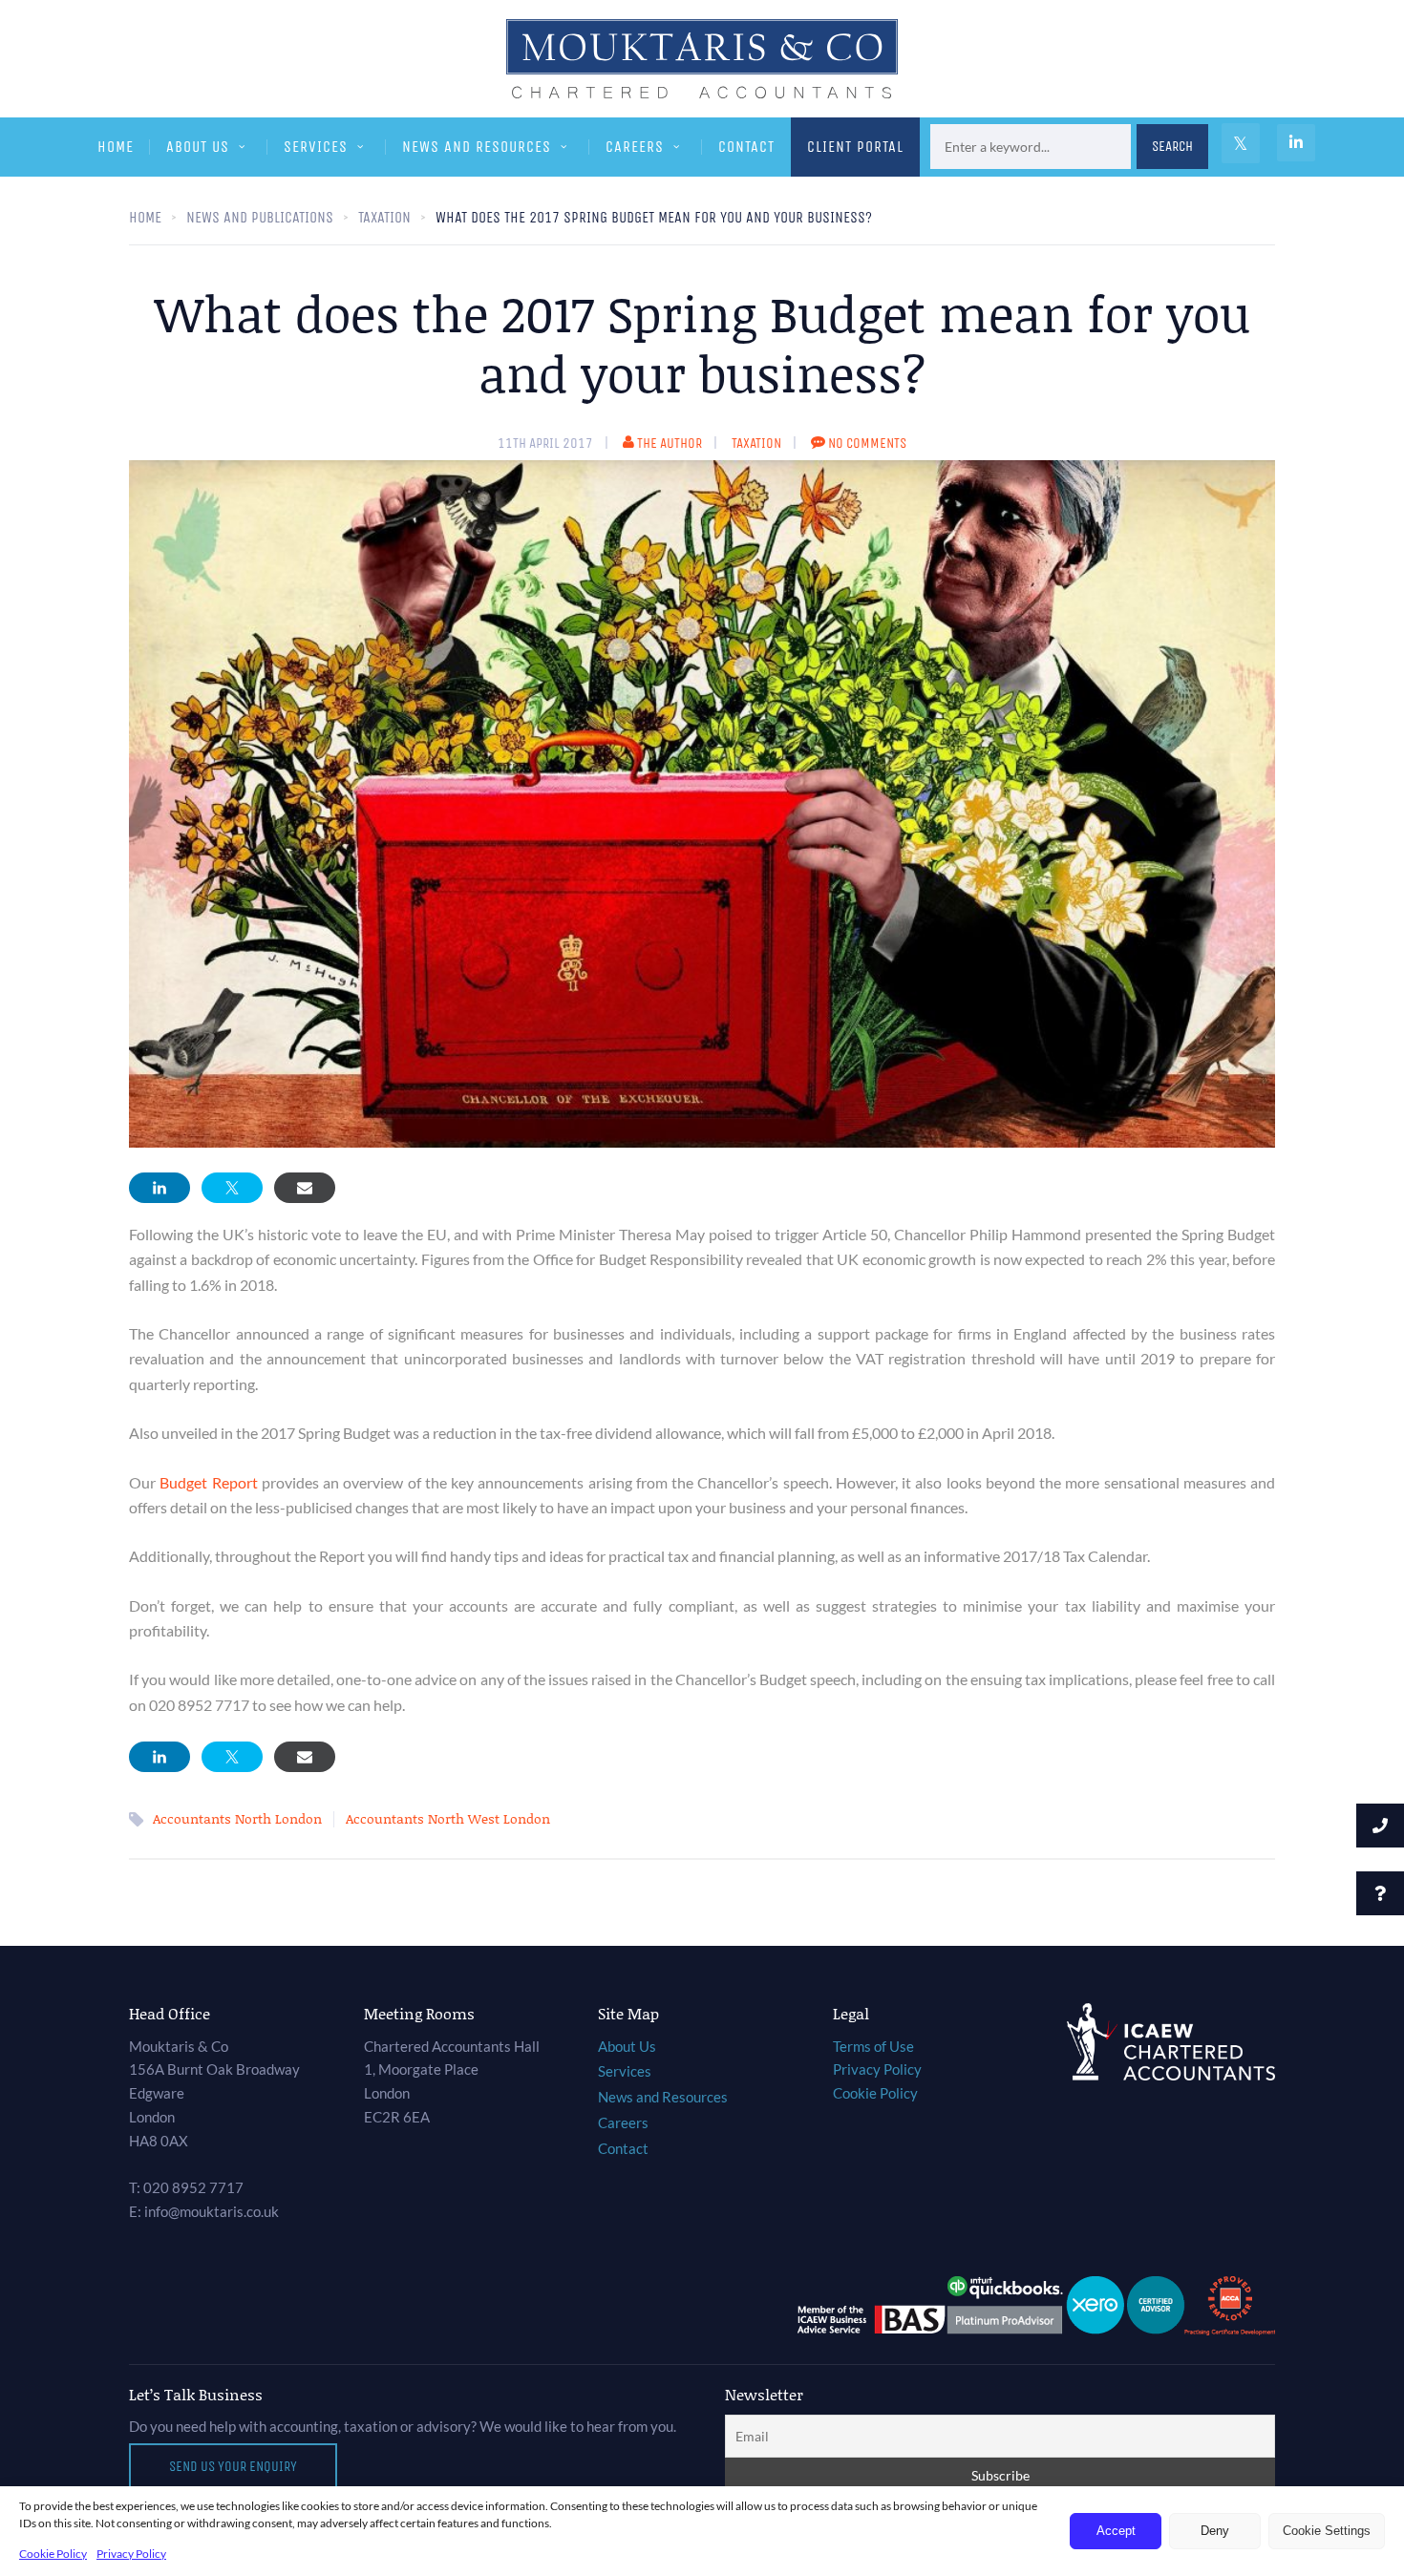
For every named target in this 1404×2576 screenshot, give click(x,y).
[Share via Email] (305, 1188)
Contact (746, 147)
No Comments (867, 443)
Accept (1116, 2531)
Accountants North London (237, 1818)
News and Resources (477, 147)
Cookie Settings (1327, 2531)
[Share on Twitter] (232, 1188)
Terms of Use (873, 2046)
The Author (670, 443)
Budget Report (208, 1482)
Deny (1215, 2531)
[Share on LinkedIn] (160, 1188)
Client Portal (855, 147)
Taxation (756, 443)
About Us (198, 147)
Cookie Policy (53, 2554)
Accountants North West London (448, 1818)
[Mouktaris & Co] (702, 58)
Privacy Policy (131, 2554)
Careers (635, 147)
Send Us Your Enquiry (233, 2466)
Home (116, 147)
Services (316, 147)
